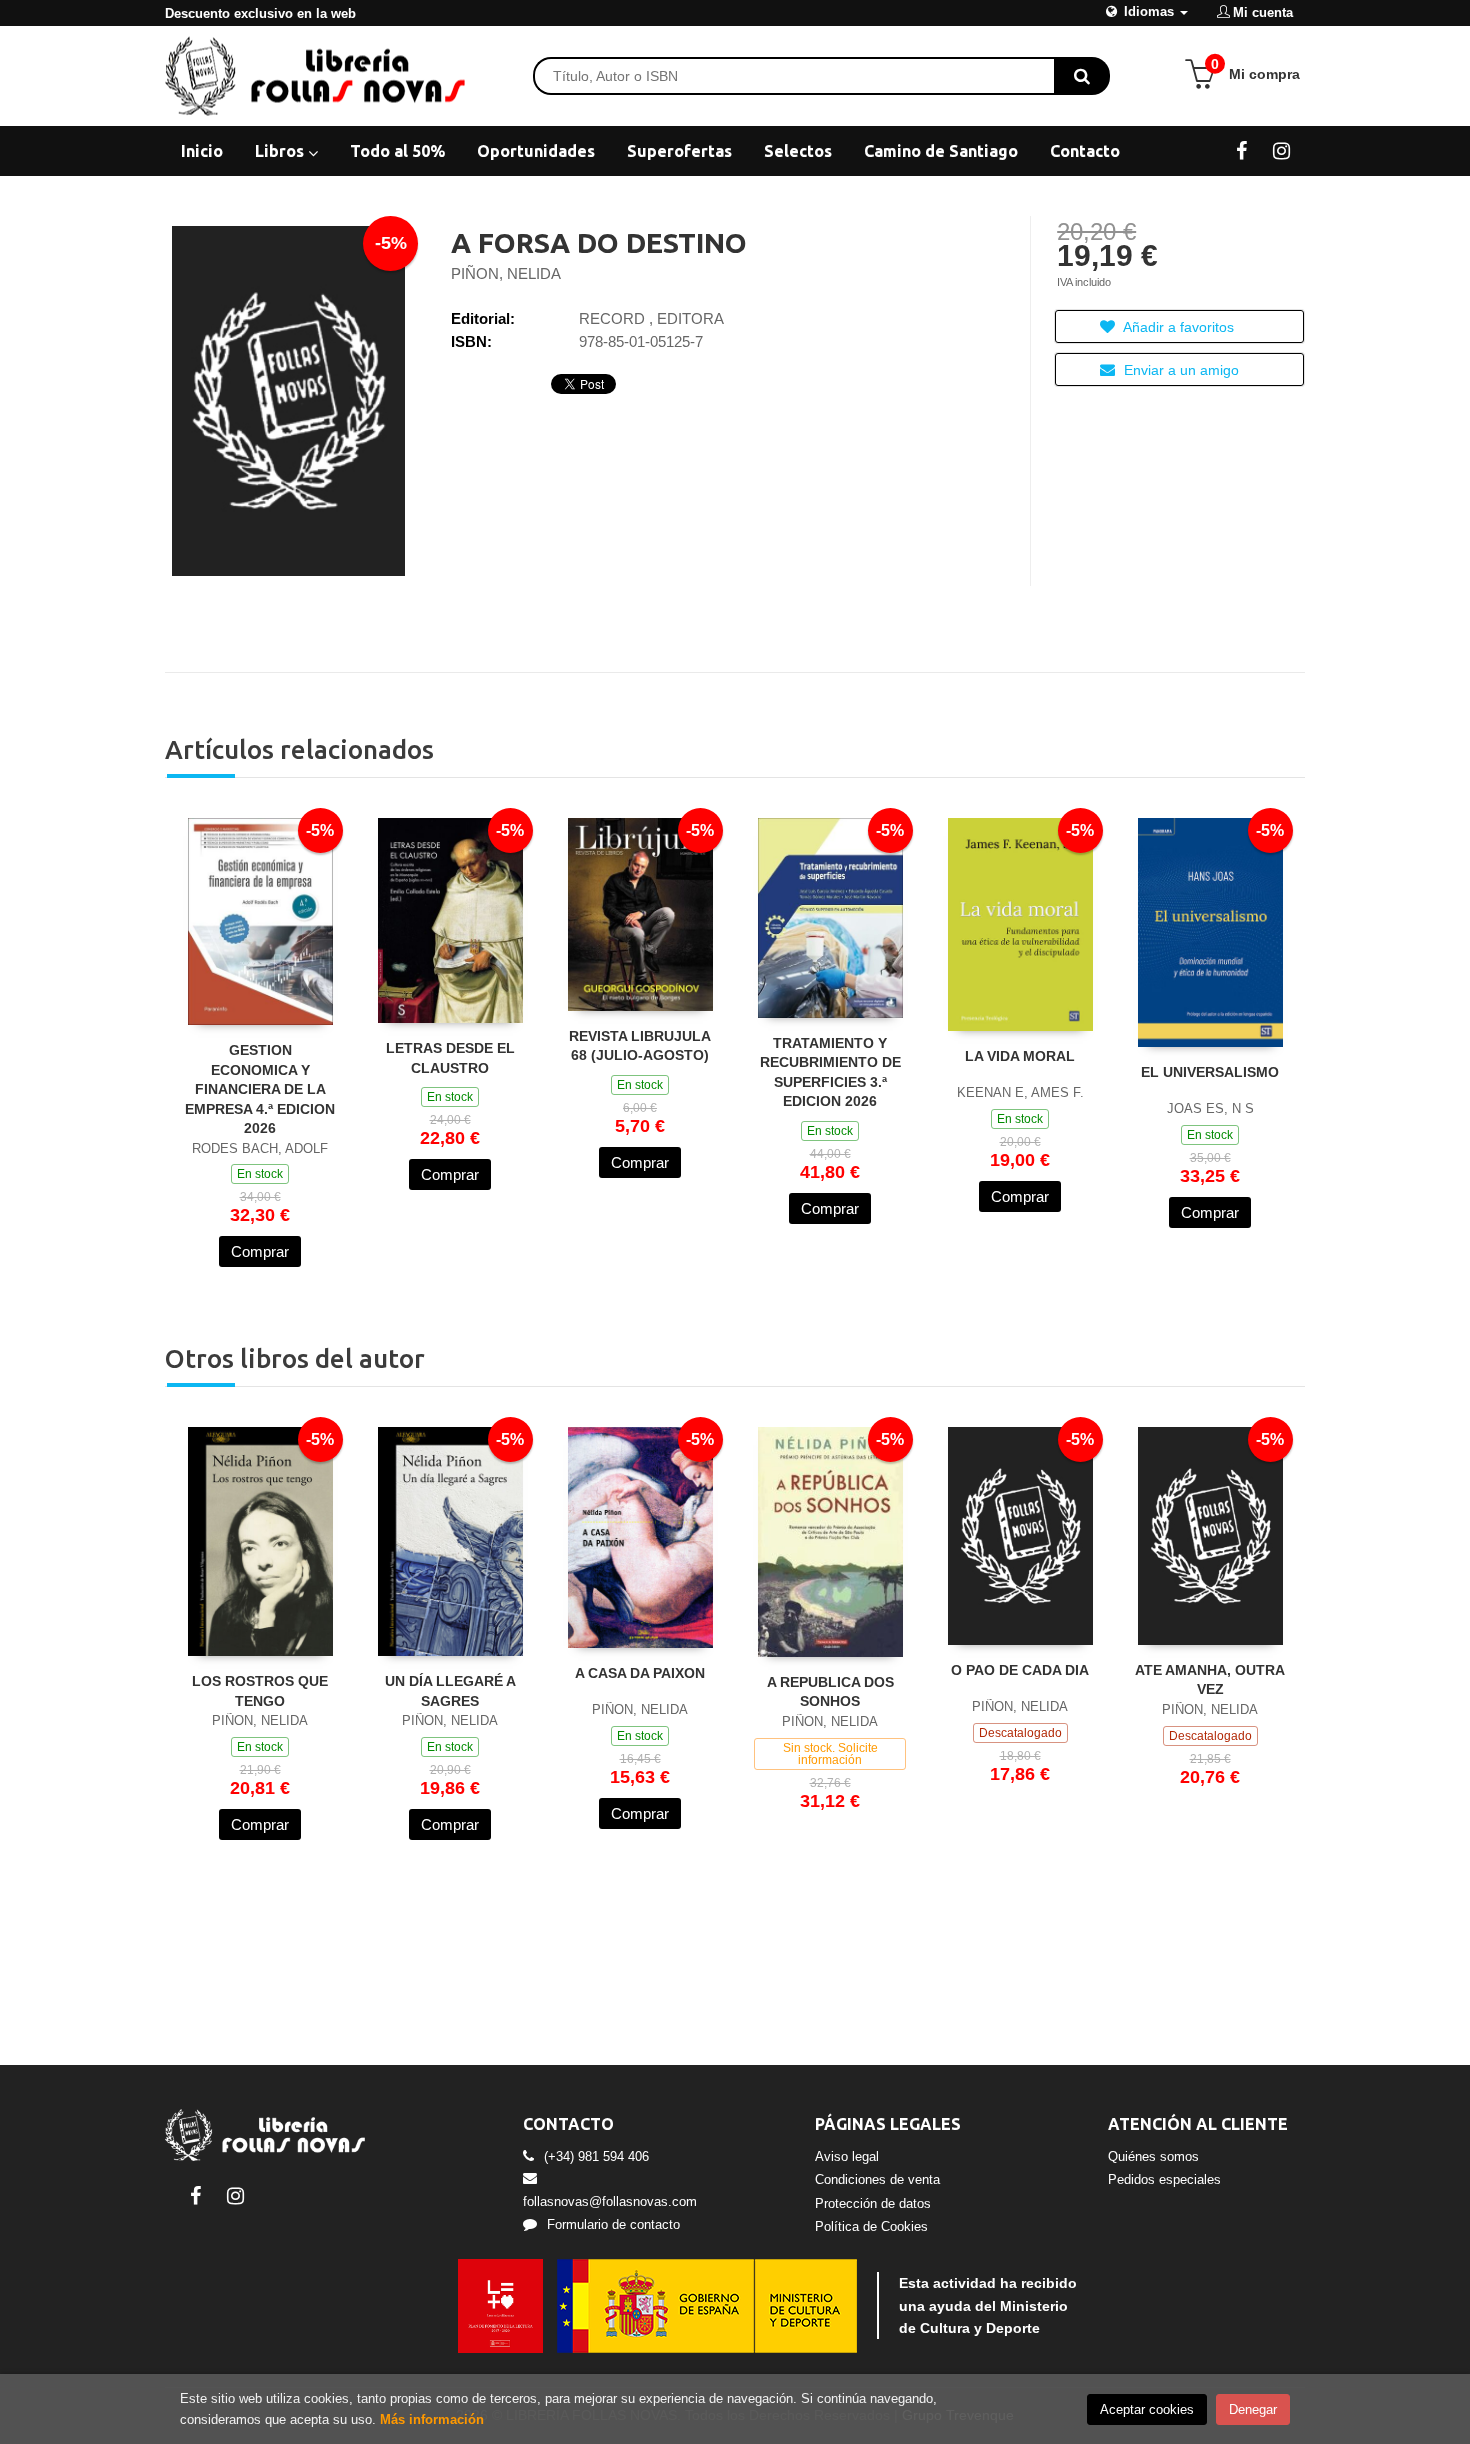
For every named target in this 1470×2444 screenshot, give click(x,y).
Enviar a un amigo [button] (1179, 370)
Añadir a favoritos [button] (1177, 327)
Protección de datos (873, 2203)
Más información (432, 2419)
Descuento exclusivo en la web (260, 13)
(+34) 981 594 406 (596, 2156)
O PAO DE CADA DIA (1020, 1670)
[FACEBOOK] (1241, 150)
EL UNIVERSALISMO (1210, 1072)
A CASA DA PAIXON (640, 1673)
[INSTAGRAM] (1281, 150)
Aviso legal (847, 2156)
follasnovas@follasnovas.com (610, 2201)
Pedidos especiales (1164, 2179)
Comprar (260, 1251)
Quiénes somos (1153, 2156)
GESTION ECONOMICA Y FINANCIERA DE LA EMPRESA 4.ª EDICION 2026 (260, 1089)
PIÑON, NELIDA (506, 273)
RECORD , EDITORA (651, 318)
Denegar (1253, 2409)
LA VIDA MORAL (1020, 1056)
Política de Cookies (871, 2226)
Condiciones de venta (877, 2179)
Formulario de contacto (613, 2224)
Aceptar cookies (1147, 2409)
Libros (281, 151)
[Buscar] (1082, 76)
